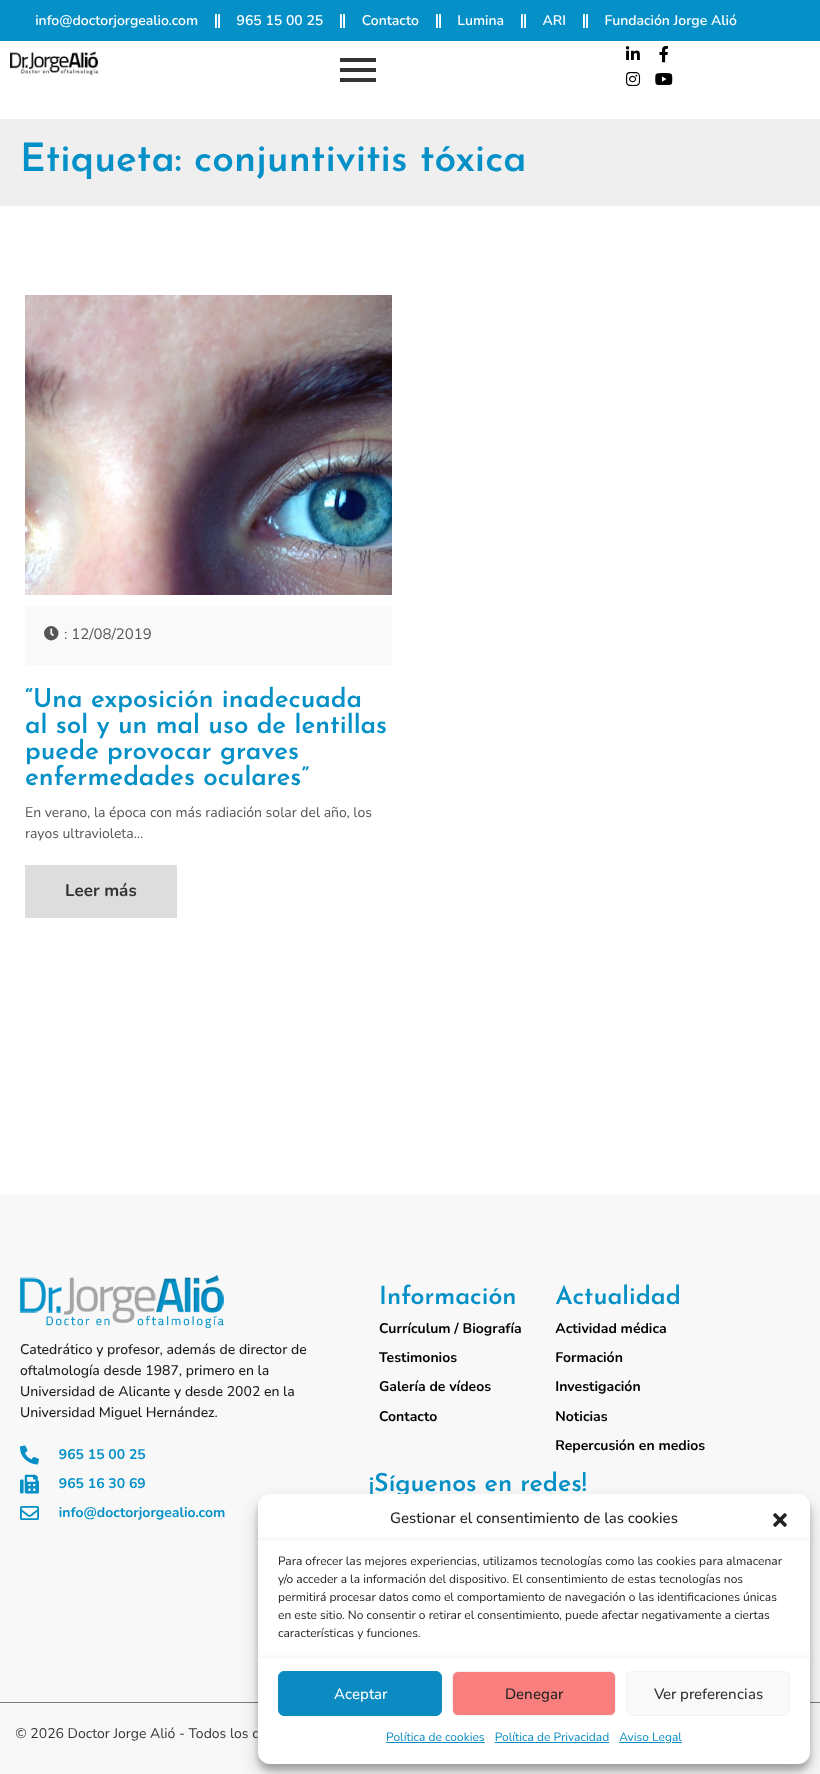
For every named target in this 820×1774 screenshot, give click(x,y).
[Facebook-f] (664, 54)
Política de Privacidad (552, 1738)
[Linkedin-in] (633, 54)
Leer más (101, 891)
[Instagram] (633, 80)
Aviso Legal (650, 1738)
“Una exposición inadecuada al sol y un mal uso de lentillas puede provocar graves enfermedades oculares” (206, 740)
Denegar (534, 1694)
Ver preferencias (708, 1694)
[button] (780, 1520)
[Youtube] (664, 80)
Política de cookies (435, 1738)
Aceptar (360, 1694)
